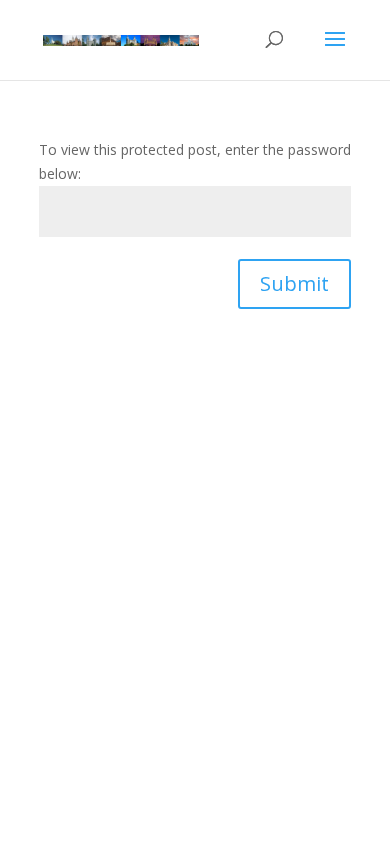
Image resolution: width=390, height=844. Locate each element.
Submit (294, 283)
